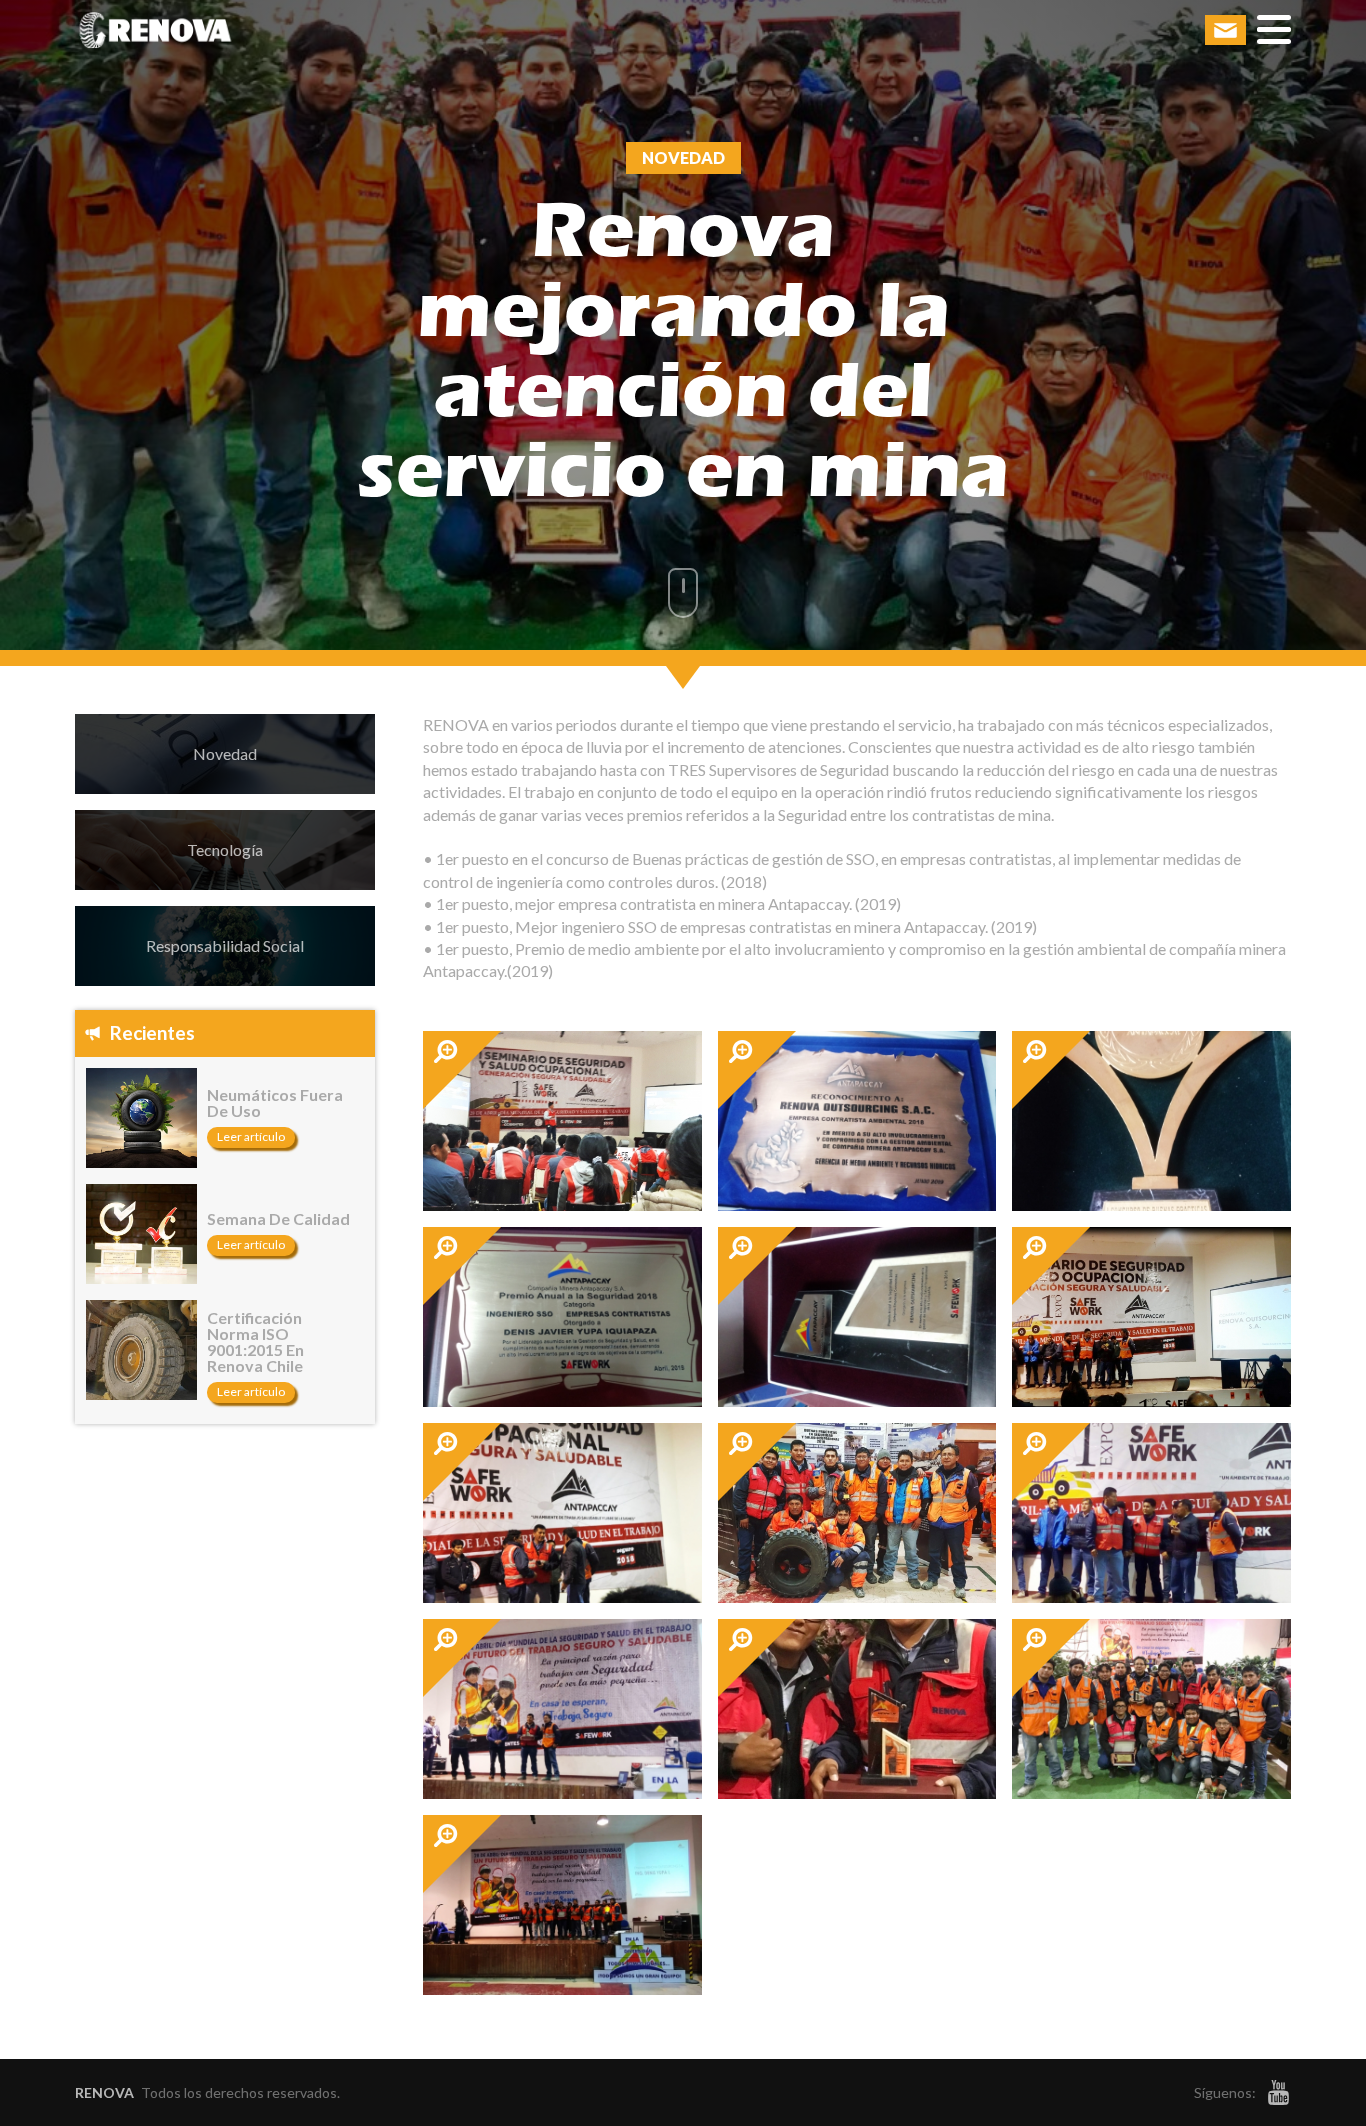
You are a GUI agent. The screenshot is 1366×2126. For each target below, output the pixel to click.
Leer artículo (251, 1136)
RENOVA (104, 2092)
